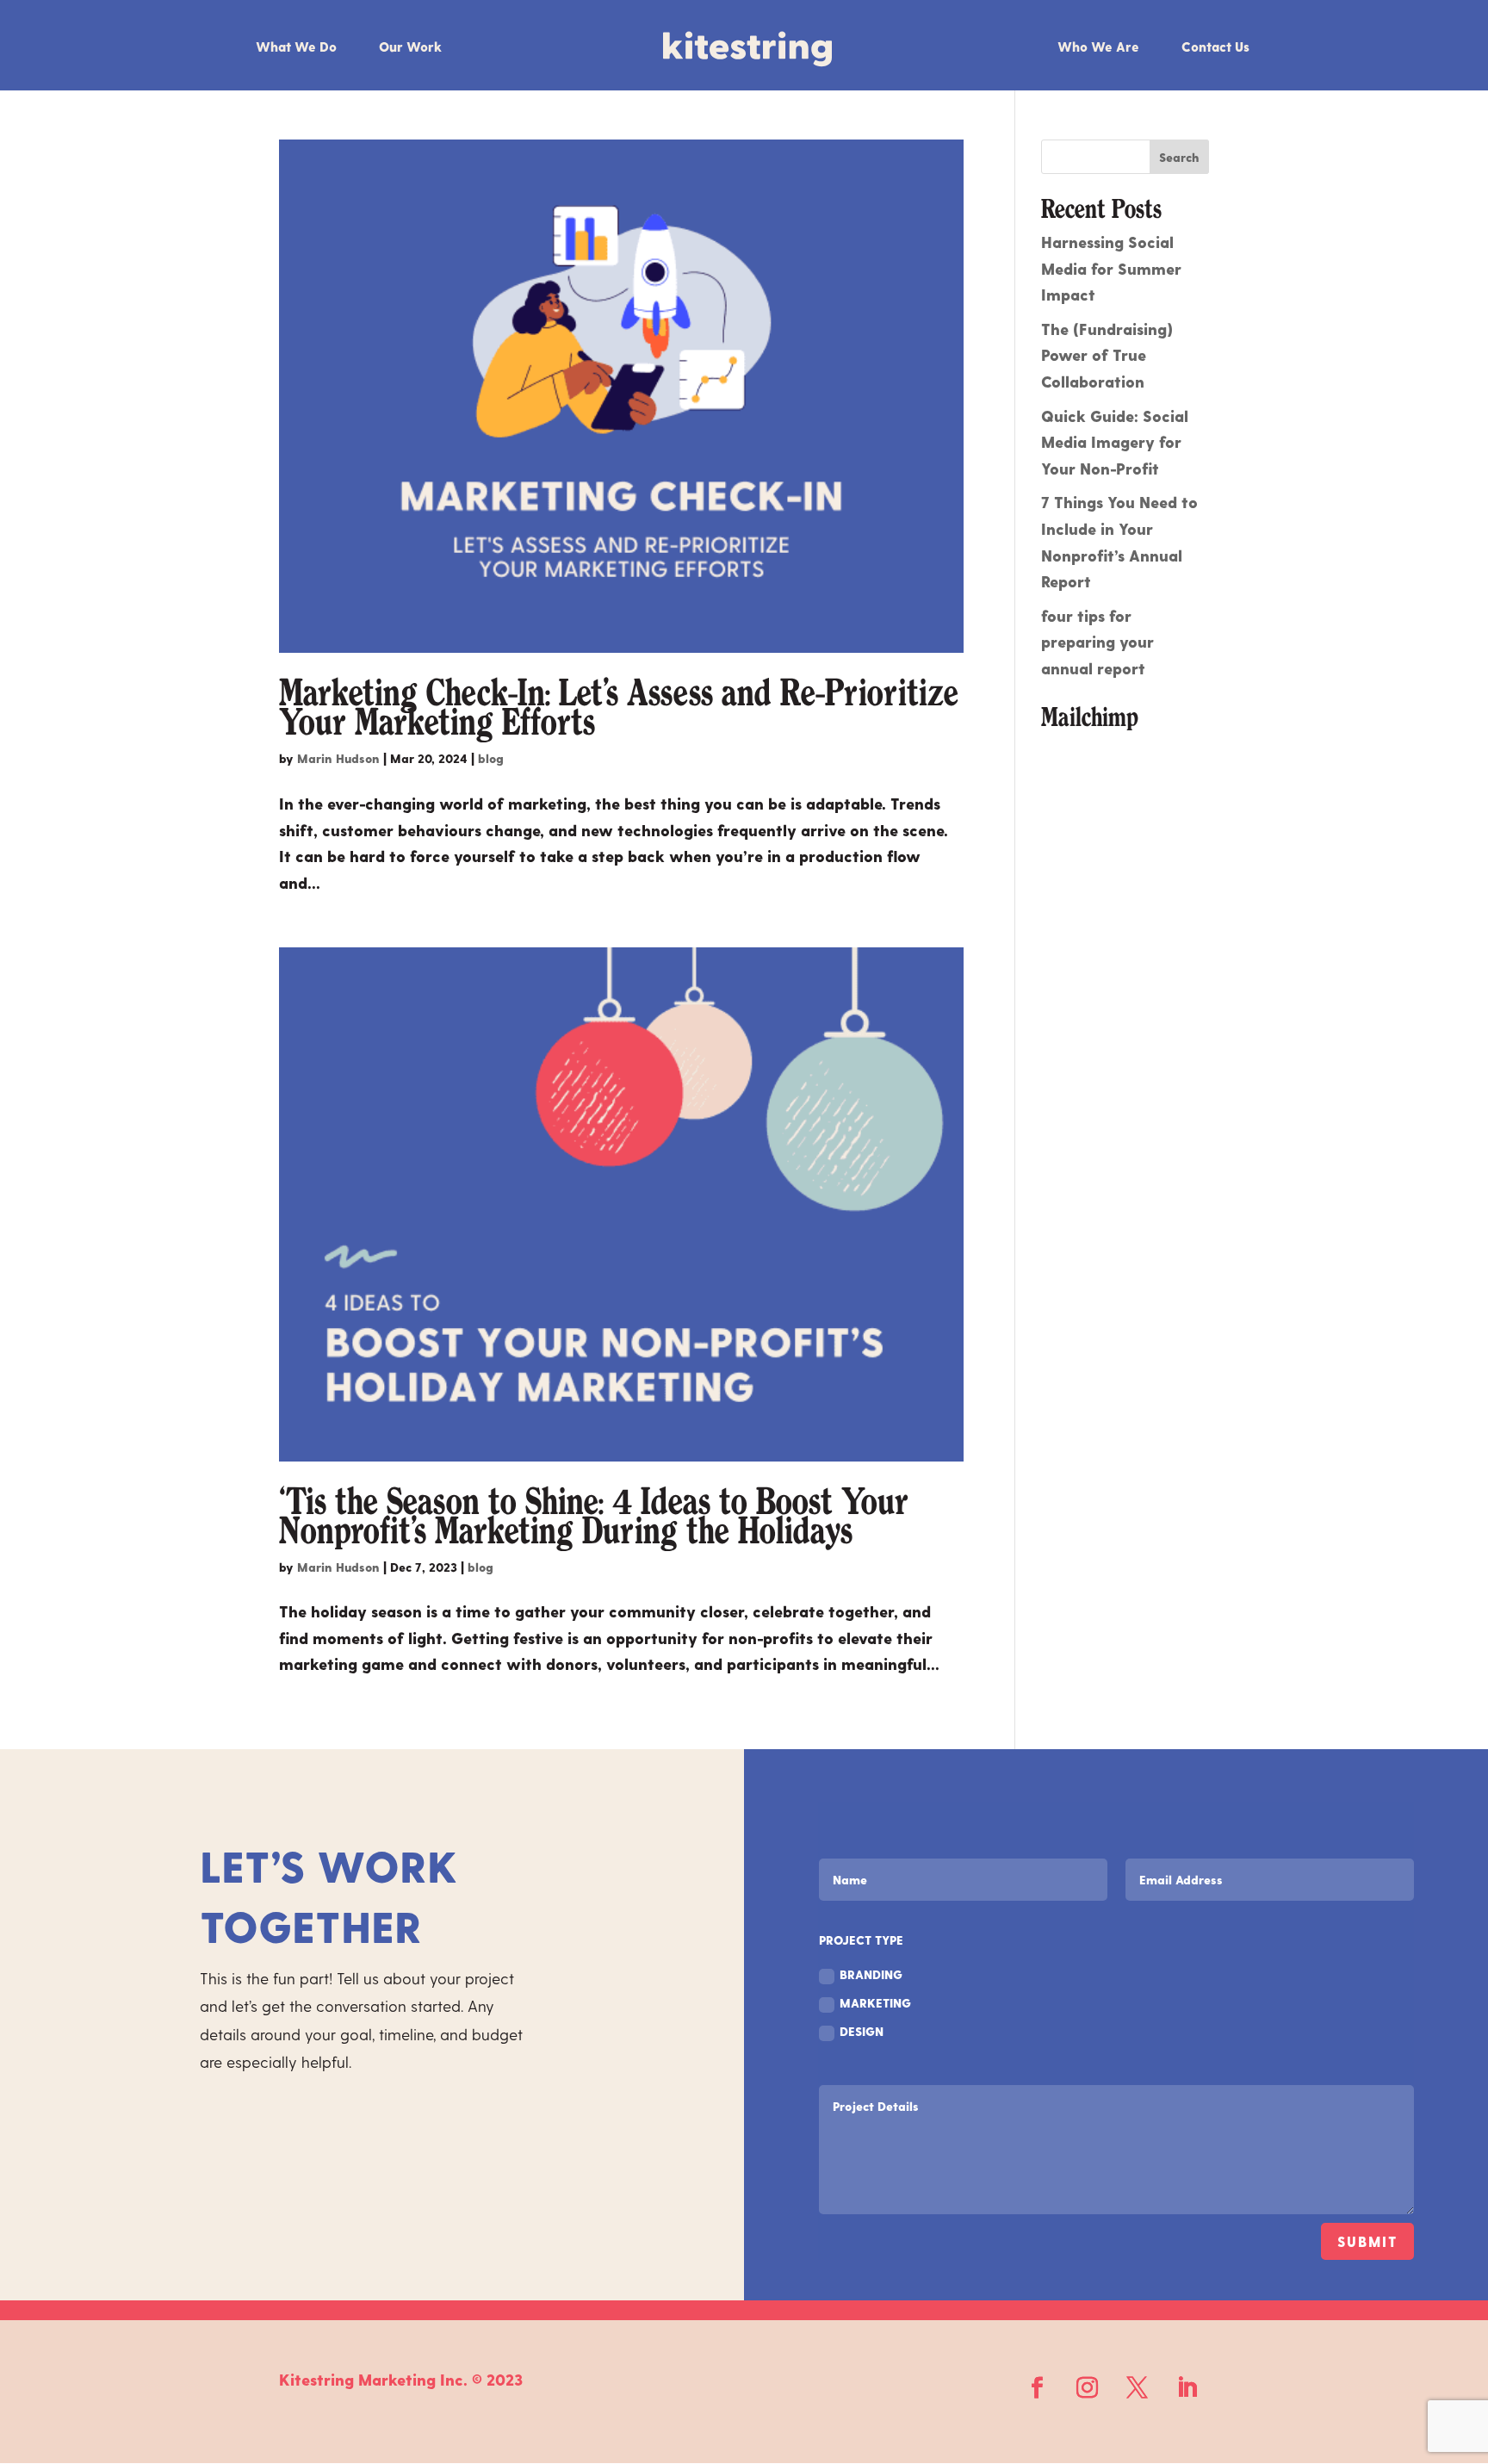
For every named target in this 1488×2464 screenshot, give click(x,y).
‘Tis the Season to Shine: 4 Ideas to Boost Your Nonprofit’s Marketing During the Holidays (594, 1517)
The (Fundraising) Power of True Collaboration (1107, 355)
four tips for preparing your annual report (1097, 642)
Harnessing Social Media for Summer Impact (1111, 268)
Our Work (410, 47)
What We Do (296, 47)
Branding (871, 1974)
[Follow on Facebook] (1038, 2388)
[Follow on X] (1138, 2388)
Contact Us (1215, 47)
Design (862, 2031)
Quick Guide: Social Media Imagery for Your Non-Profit (1115, 442)
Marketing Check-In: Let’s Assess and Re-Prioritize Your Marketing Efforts (619, 708)
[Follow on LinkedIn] (1187, 2388)
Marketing (875, 2003)
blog (491, 758)
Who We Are (1098, 47)
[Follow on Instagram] (1088, 2388)
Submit (1367, 2241)
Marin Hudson (338, 758)
